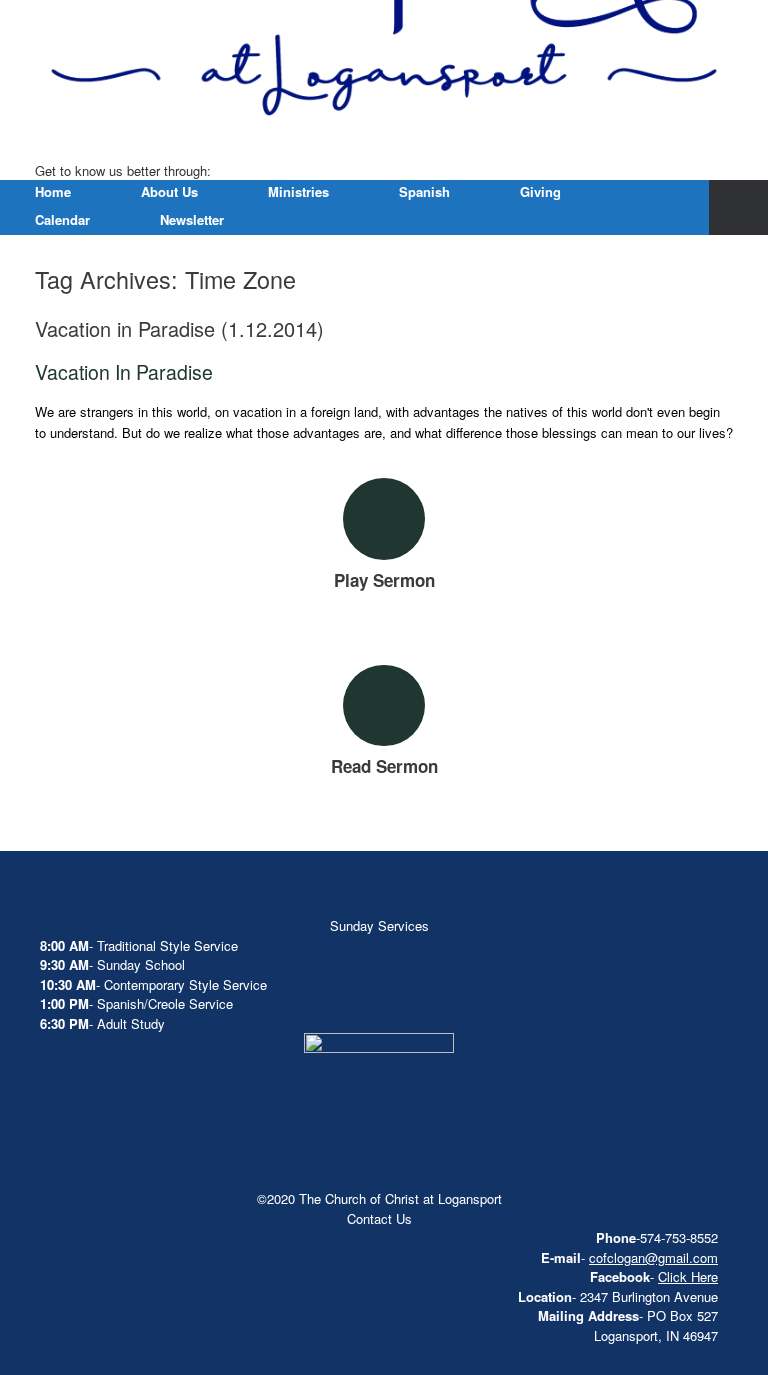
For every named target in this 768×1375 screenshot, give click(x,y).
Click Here (688, 1276)
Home (53, 191)
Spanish (424, 191)
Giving (540, 191)
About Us (169, 191)
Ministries (298, 191)
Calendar (62, 219)
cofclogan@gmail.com (653, 1257)
